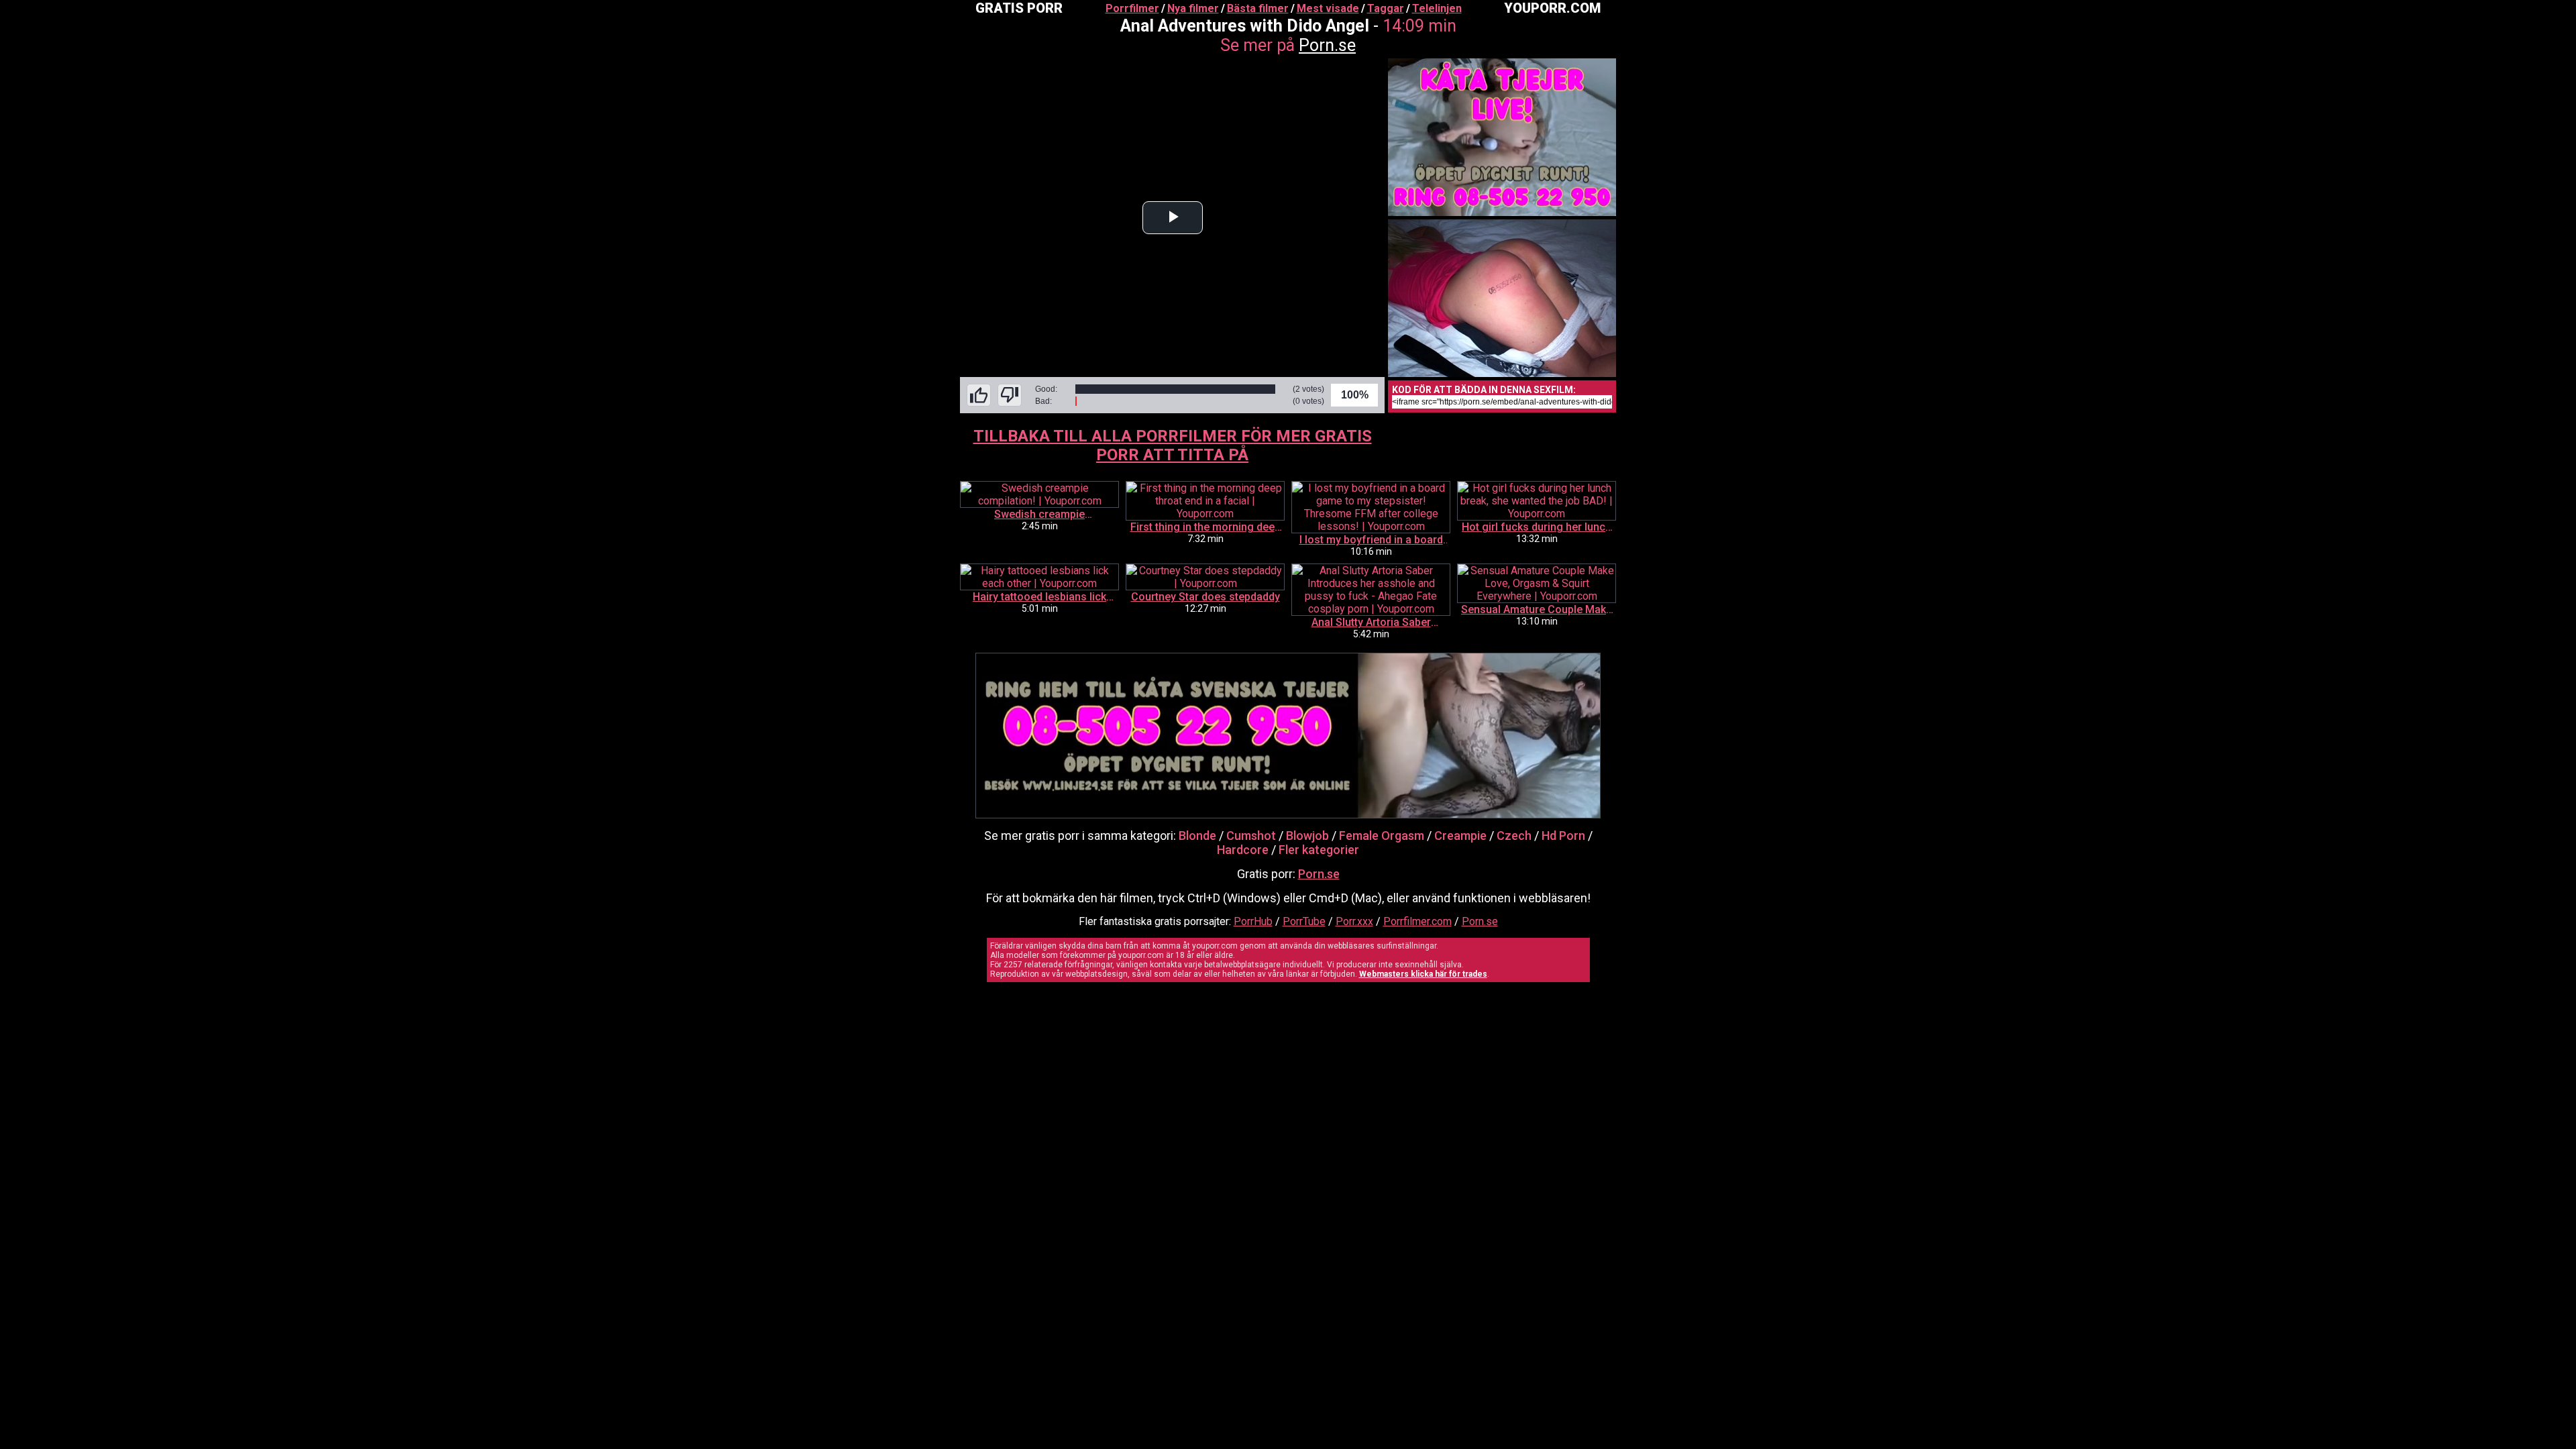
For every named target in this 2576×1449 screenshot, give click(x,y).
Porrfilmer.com (1417, 921)
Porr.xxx (1354, 921)
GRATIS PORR (1019, 8)
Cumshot (1251, 836)
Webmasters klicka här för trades (1423, 974)
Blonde (1197, 836)
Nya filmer (1193, 8)
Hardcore (1243, 850)
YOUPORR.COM (1552, 8)
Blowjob (1307, 836)
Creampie (1460, 836)
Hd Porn (1563, 836)
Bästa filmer (1258, 8)
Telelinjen (1437, 8)
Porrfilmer (1132, 8)
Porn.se (1327, 45)
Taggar (1386, 8)
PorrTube (1304, 921)
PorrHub (1253, 921)
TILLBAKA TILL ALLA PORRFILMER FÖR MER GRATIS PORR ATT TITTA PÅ (1173, 445)
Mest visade (1328, 8)
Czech (1514, 836)
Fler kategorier (1319, 850)
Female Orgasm (1382, 836)
